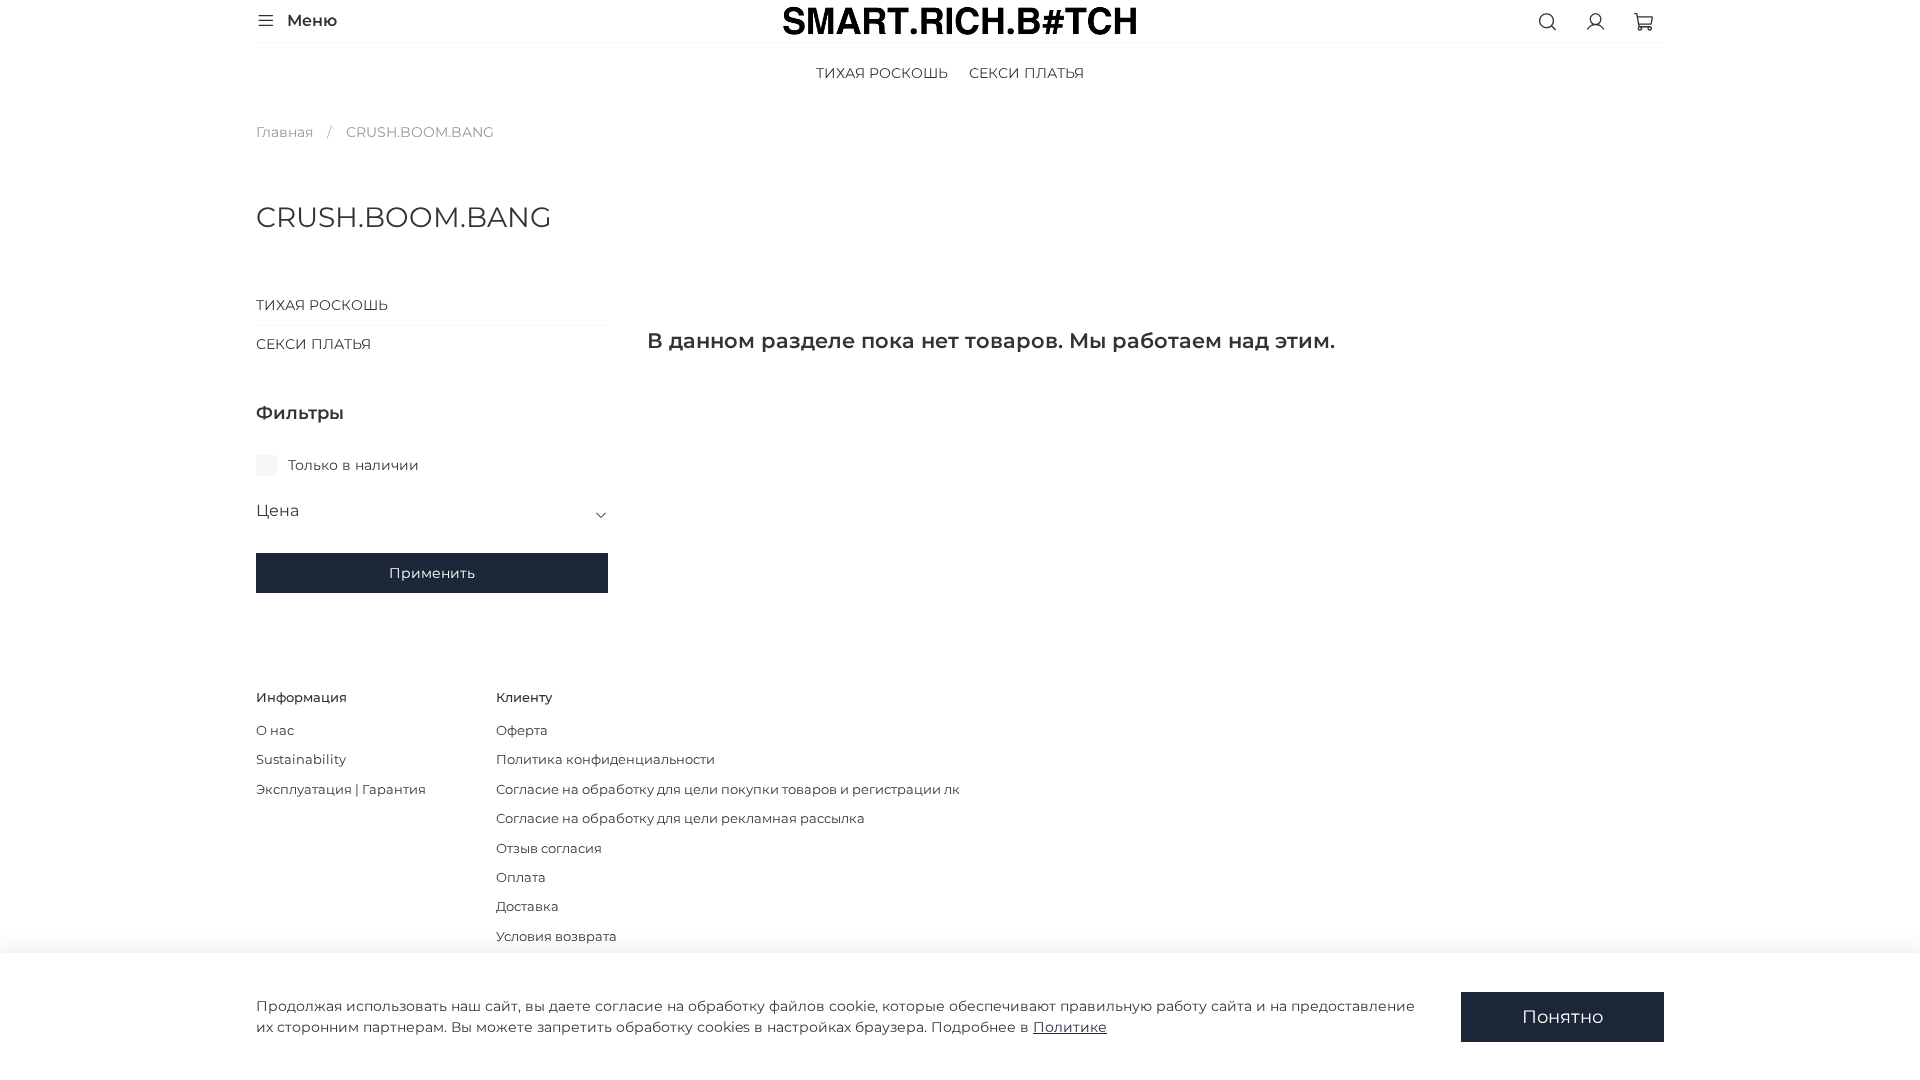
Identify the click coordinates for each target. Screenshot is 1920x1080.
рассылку (695, 611)
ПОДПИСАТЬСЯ (762, 660)
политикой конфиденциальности (785, 594)
